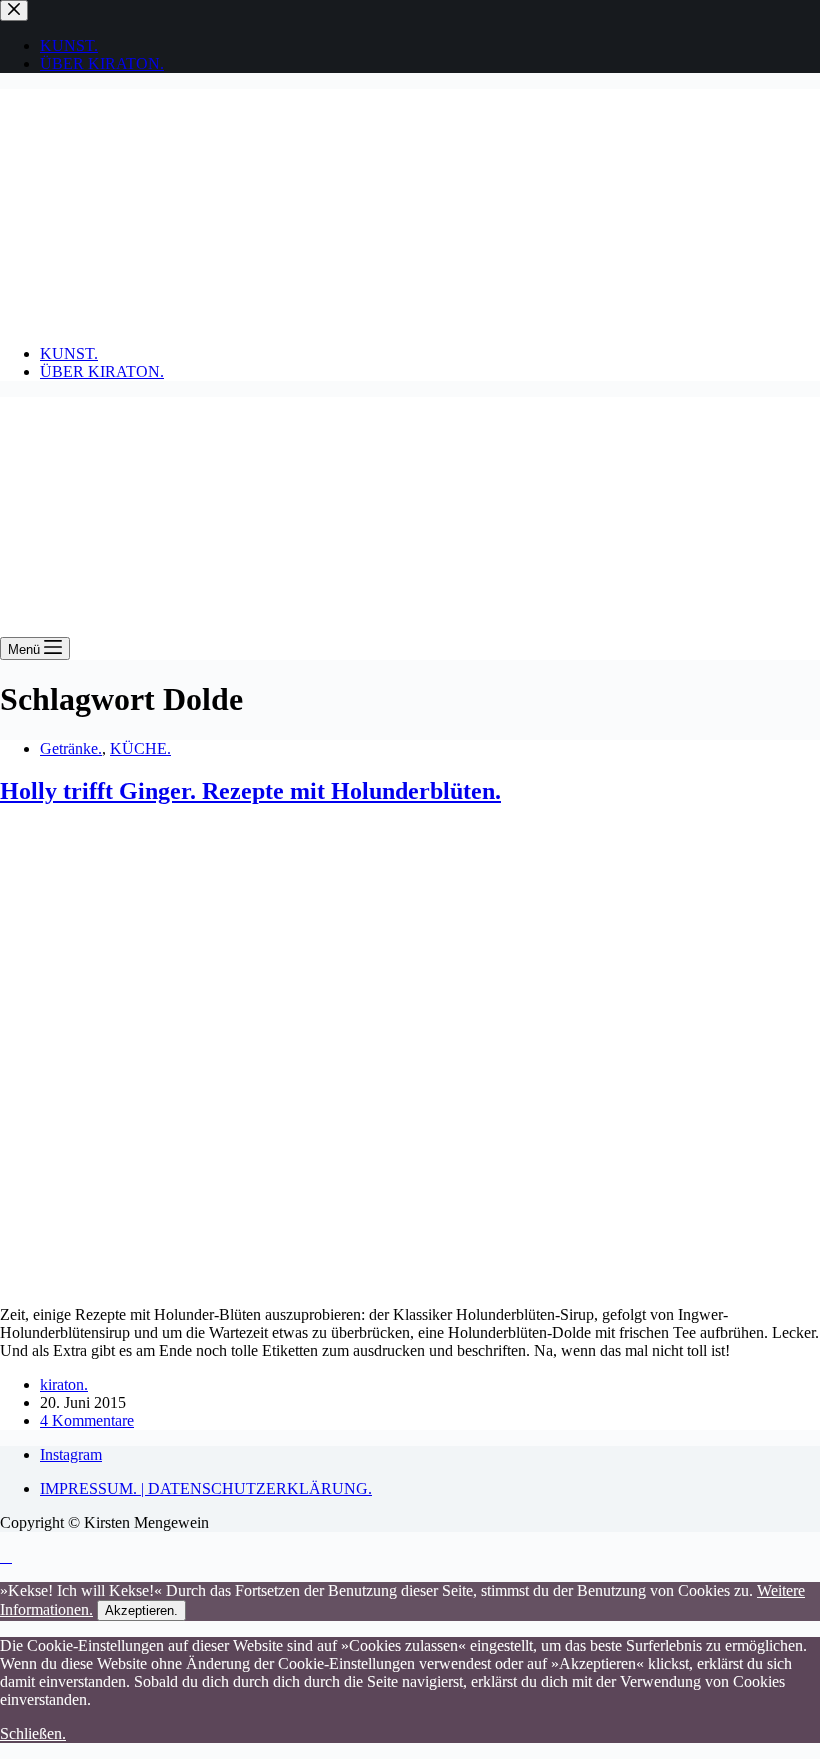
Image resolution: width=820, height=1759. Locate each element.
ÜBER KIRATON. (102, 371)
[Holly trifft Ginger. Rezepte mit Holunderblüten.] (384, 1280)
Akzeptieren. (141, 1610)
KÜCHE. (140, 748)
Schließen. (33, 1733)
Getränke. (71, 748)
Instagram (71, 1454)
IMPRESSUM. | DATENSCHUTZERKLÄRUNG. (206, 1488)
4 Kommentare (87, 1420)
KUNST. (69, 353)
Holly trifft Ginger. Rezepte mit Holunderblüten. (250, 791)
